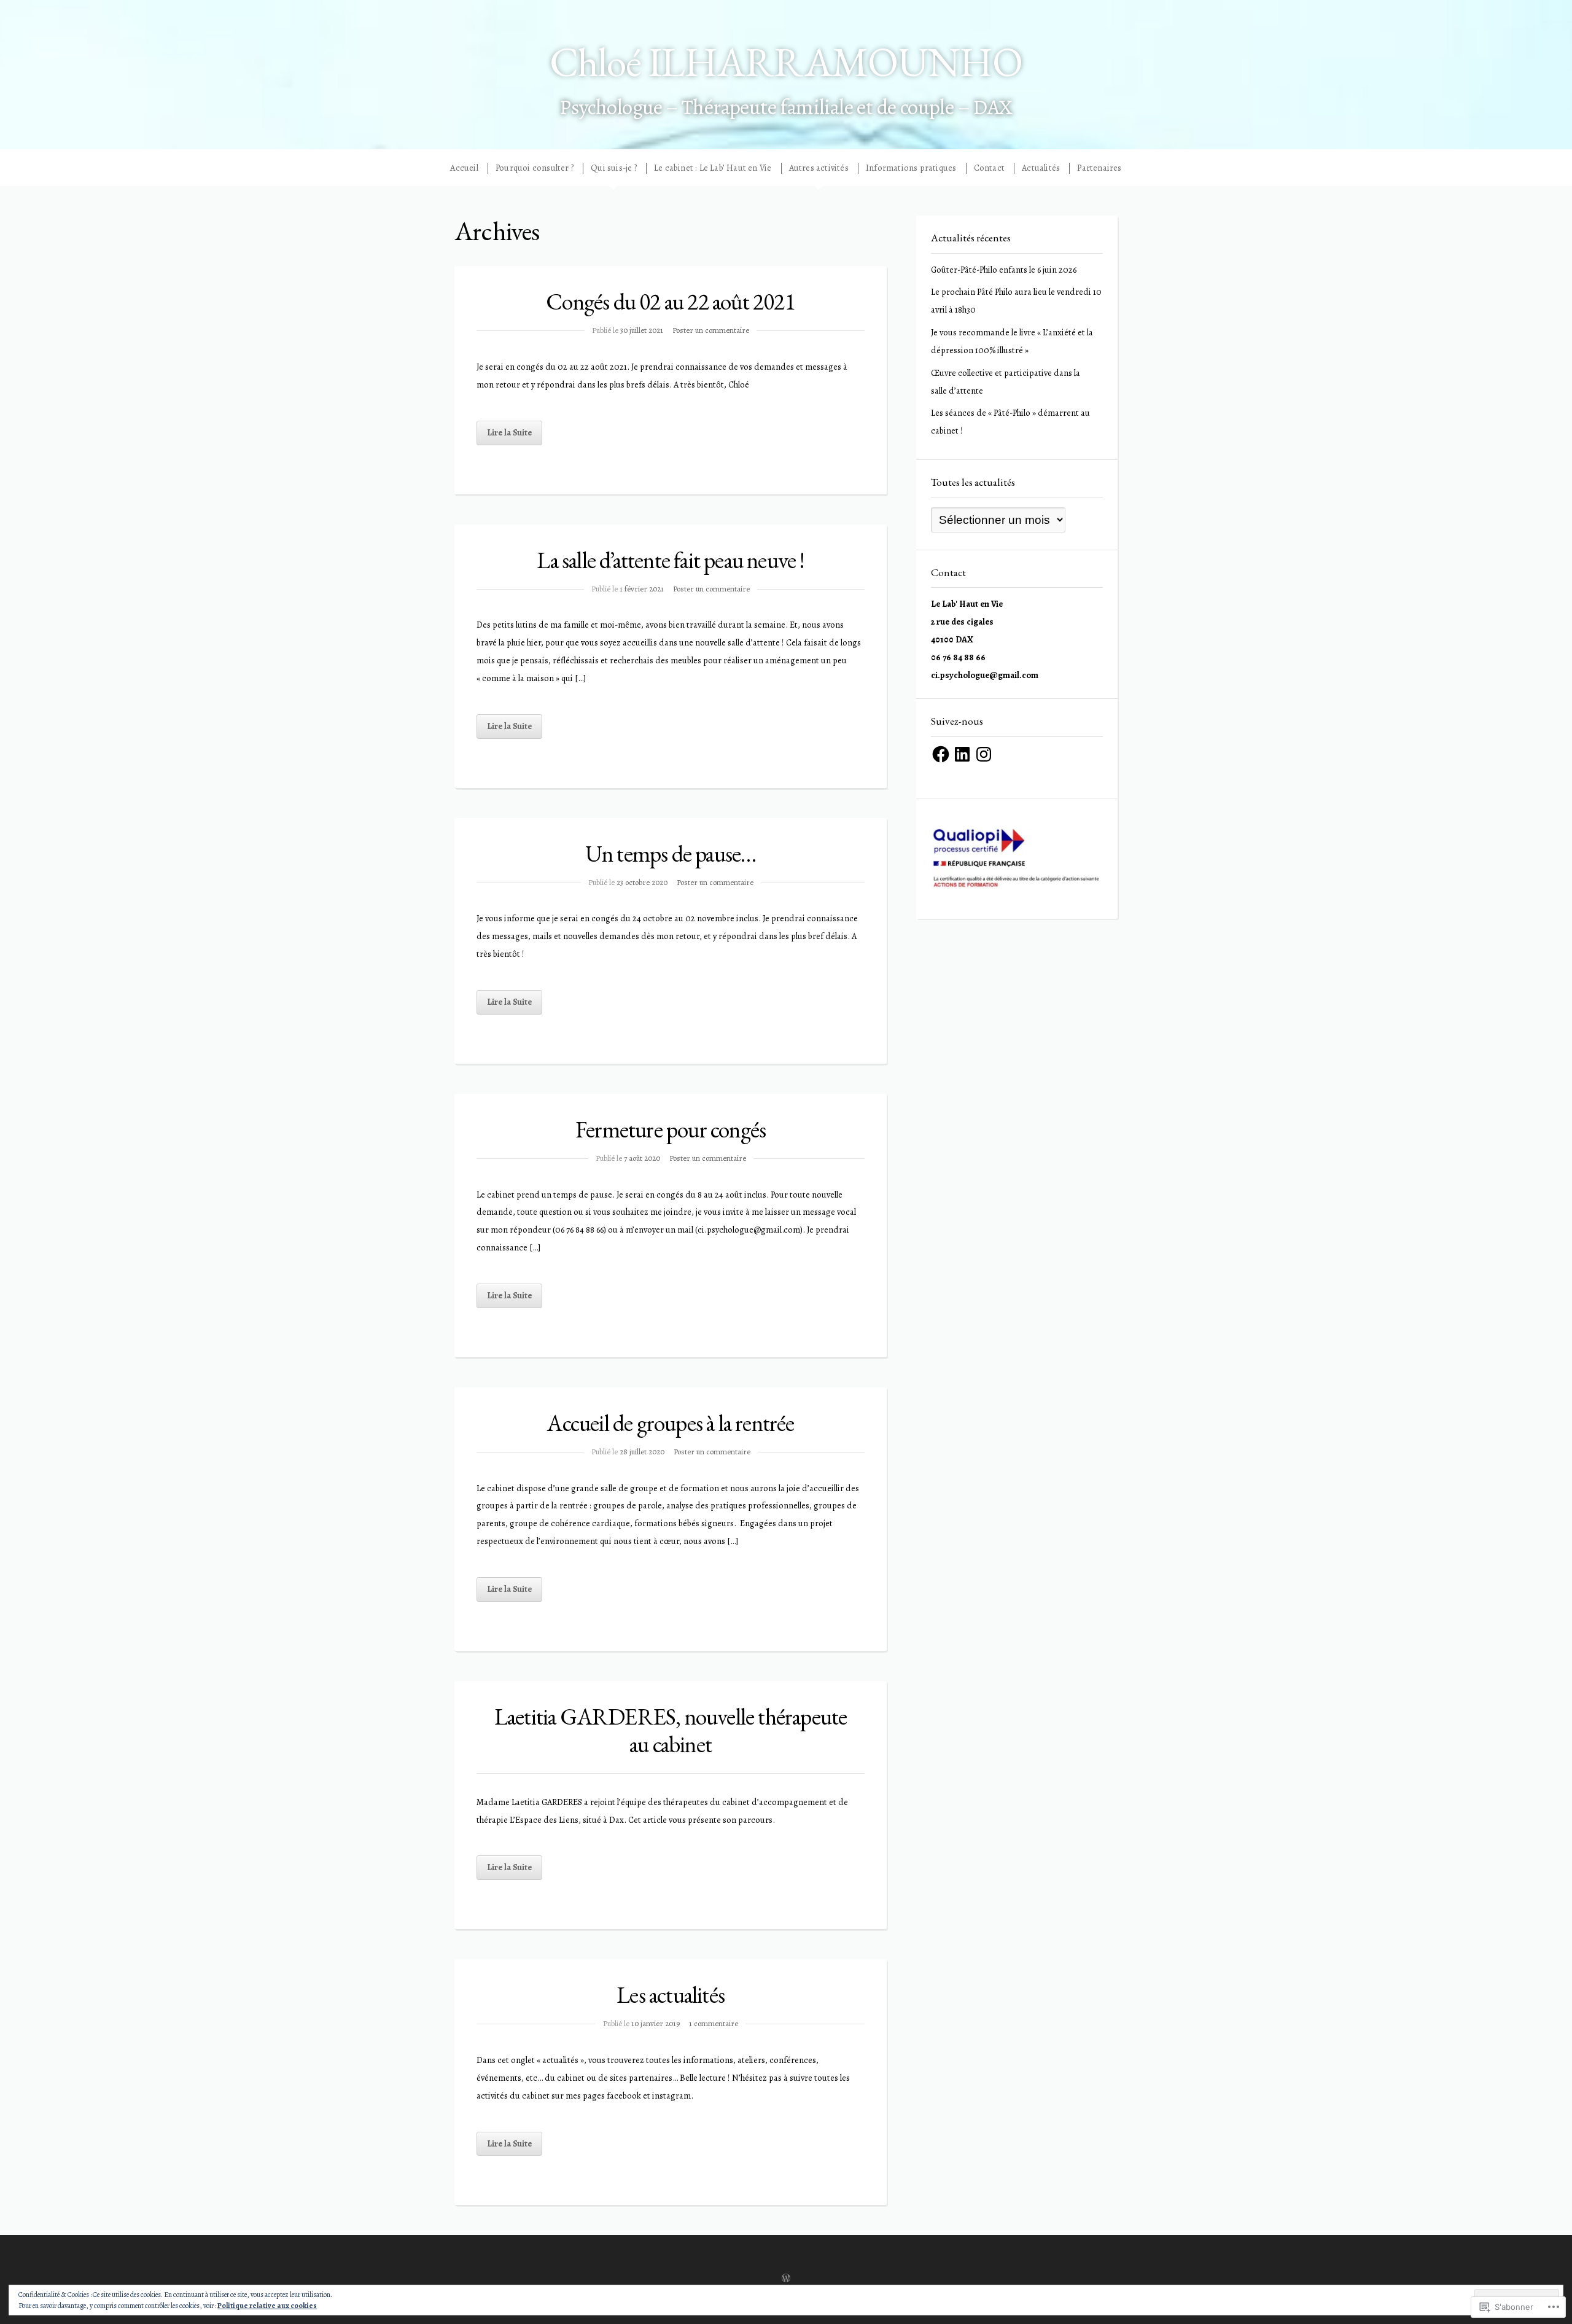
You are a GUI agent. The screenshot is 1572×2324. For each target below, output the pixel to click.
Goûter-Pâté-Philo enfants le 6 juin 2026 (1004, 270)
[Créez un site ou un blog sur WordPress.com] (786, 2279)
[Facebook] (941, 754)
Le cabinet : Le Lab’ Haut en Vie (713, 168)
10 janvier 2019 (656, 2023)
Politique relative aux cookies (267, 2306)
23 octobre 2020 (642, 882)
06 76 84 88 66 (958, 657)
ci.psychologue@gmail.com (985, 675)
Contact (989, 168)
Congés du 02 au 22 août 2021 (671, 301)
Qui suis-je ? (614, 168)
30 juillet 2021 (642, 330)
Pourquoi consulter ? (535, 168)
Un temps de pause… (671, 853)
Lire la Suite (509, 432)
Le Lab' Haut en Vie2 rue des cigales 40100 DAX (967, 622)
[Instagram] (984, 754)
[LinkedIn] (962, 754)
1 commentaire (714, 2023)
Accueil (464, 168)
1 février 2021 (642, 589)
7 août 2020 (642, 1158)
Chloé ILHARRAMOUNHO (786, 62)
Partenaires (1099, 168)
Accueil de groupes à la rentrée (670, 1423)
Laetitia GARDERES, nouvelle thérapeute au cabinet (671, 1730)
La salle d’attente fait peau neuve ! (670, 560)
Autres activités (819, 168)
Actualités (1041, 168)
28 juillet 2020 (642, 1452)
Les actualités (671, 1995)
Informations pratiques (911, 168)
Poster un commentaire (711, 330)
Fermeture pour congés (671, 1129)
